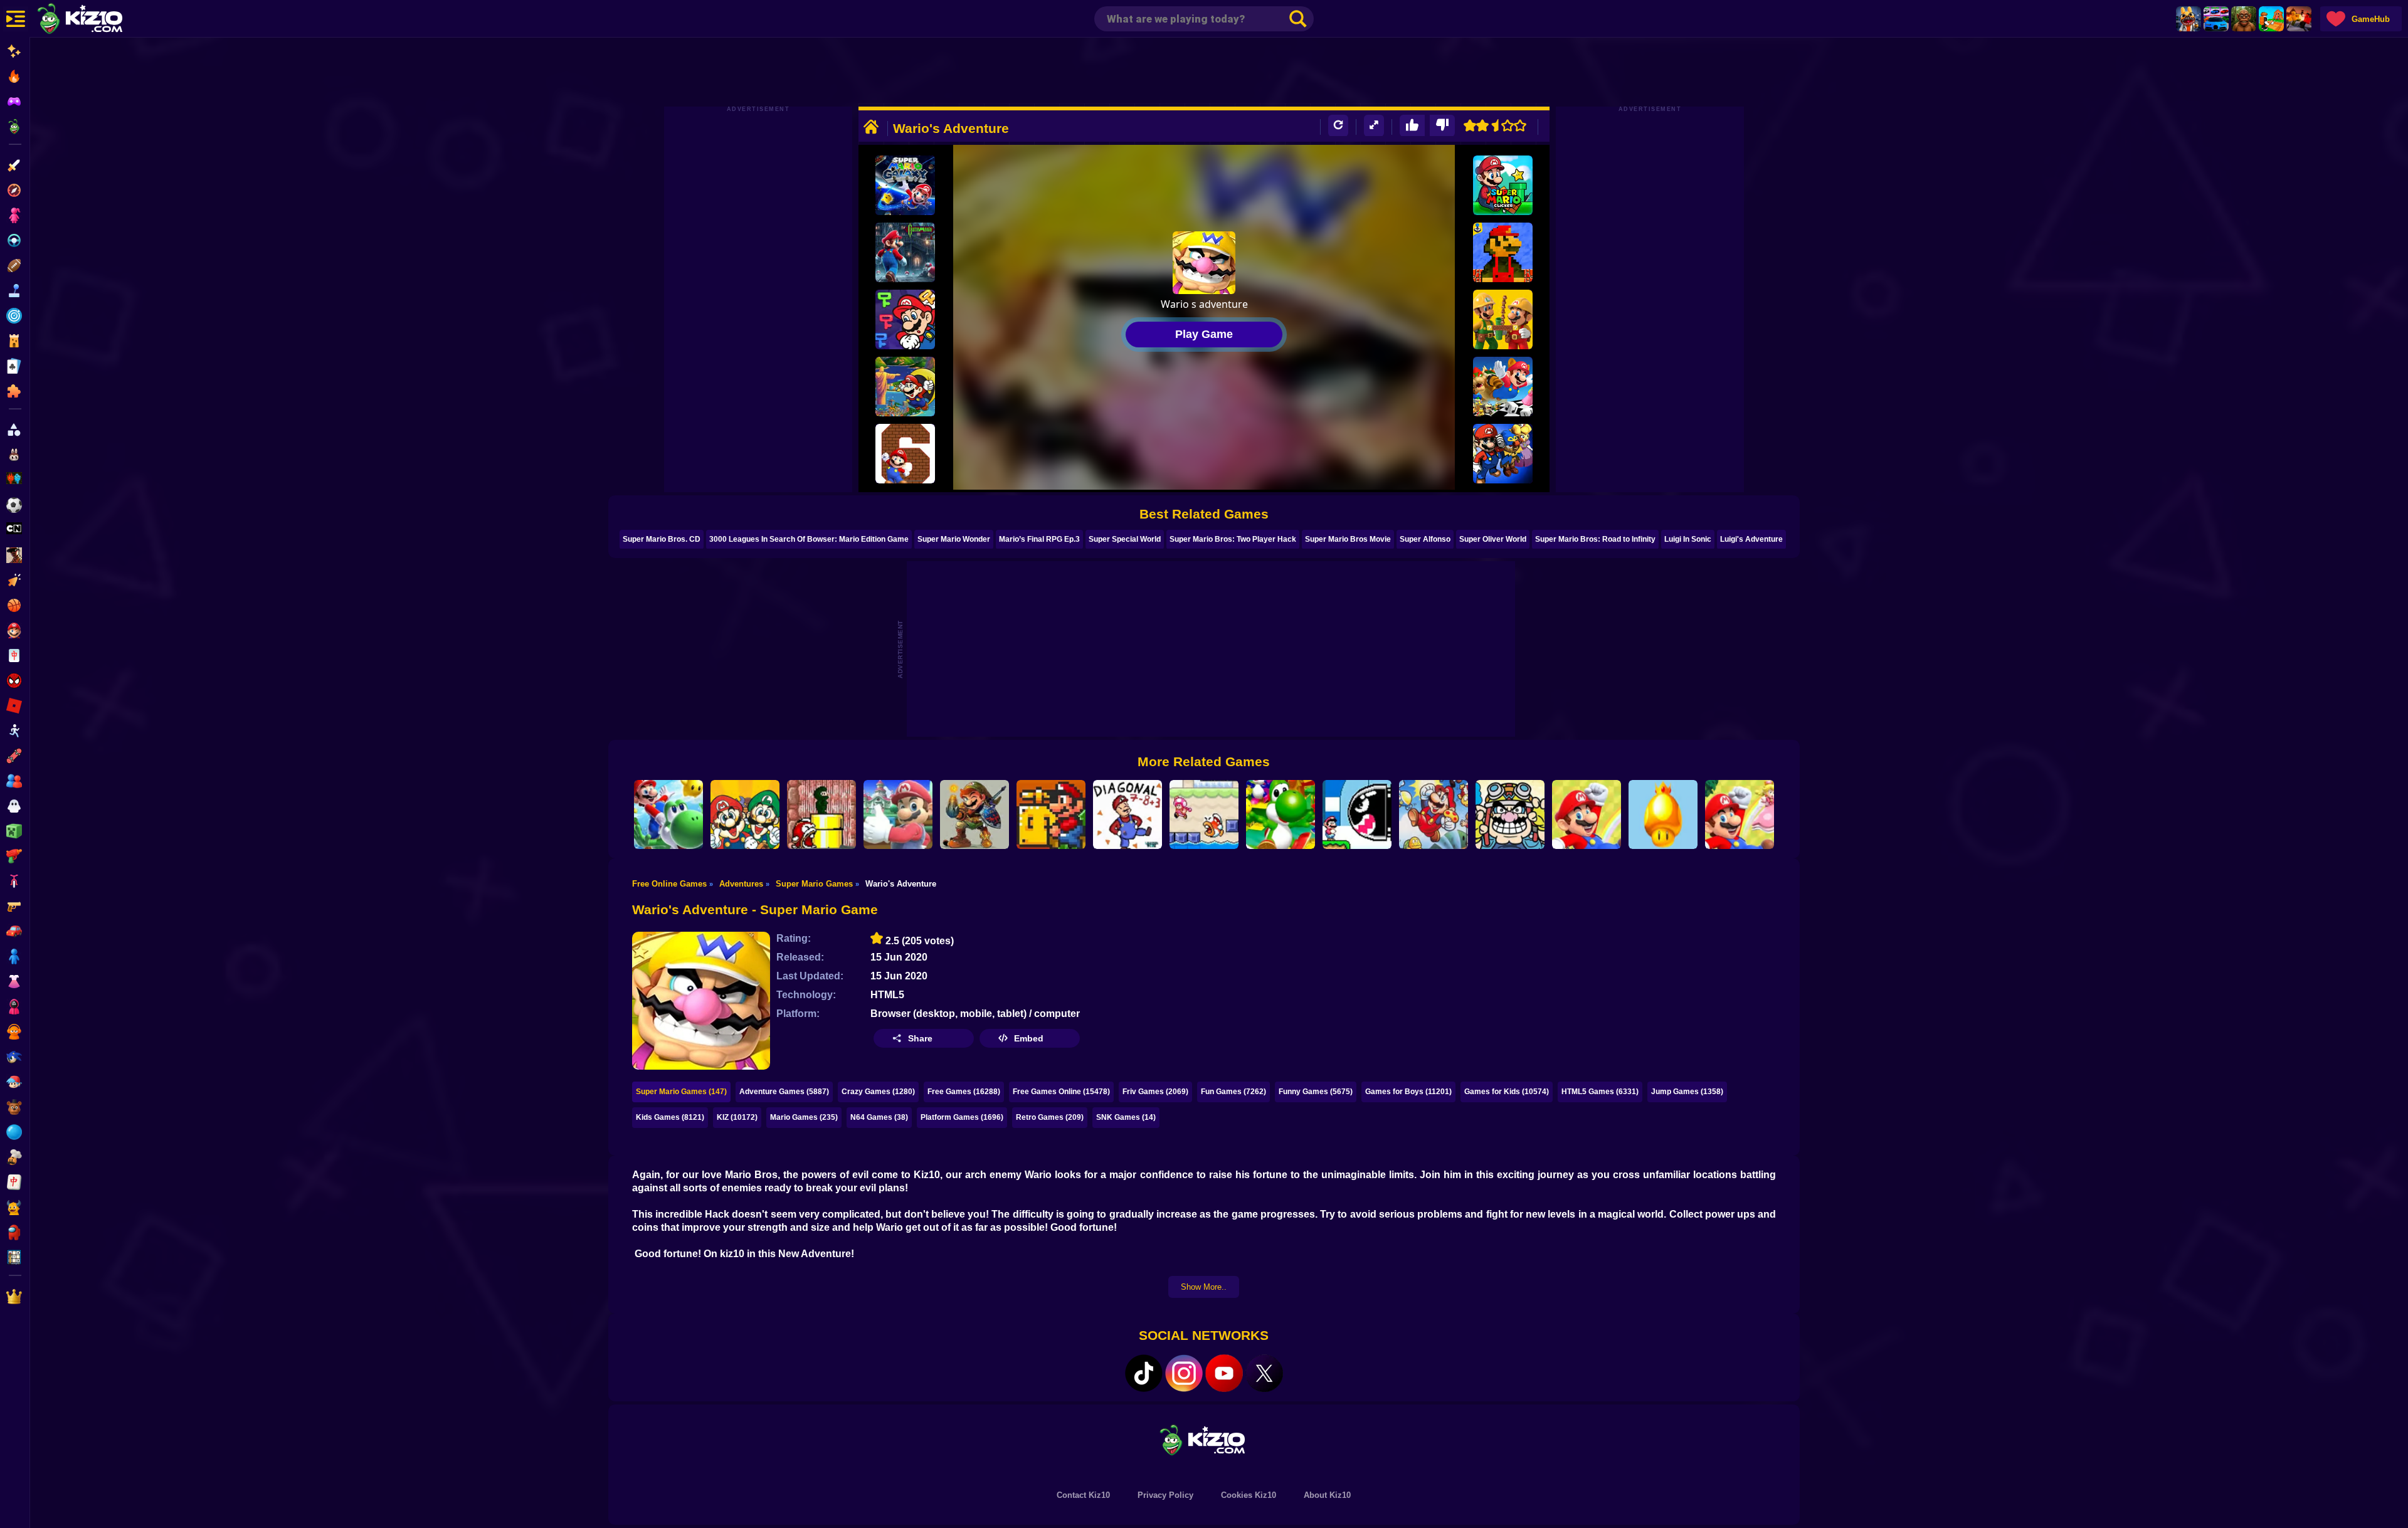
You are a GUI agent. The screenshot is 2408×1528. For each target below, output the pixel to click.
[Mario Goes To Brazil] (905, 387)
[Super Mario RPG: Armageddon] (1503, 454)
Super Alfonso (1425, 539)
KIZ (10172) (737, 1117)
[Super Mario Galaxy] (905, 185)
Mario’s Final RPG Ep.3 (1039, 539)
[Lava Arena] (2299, 19)
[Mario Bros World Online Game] (1503, 252)
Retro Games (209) (1050, 1117)
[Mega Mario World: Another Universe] (1503, 387)
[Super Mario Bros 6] (905, 454)
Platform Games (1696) (962, 1117)
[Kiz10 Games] (1204, 1439)
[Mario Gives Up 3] (821, 814)
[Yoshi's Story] (1281, 814)
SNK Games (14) (1126, 1117)
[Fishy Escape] (1204, 814)
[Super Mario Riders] (668, 814)
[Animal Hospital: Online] (2189, 19)
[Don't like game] (1442, 126)
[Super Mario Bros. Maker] (1503, 319)
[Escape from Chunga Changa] (2244, 19)
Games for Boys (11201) (1408, 1092)
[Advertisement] (1204, 72)
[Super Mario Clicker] (1503, 185)
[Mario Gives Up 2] (898, 814)
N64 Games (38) (879, 1117)
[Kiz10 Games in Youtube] (1224, 1373)
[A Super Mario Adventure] (745, 814)
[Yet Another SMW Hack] (1051, 814)
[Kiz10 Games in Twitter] (1264, 1373)
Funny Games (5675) (1316, 1092)
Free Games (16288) (964, 1092)
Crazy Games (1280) (878, 1092)
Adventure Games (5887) (784, 1092)
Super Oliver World (1493, 539)
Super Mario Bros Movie (1348, 539)
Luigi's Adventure (1751, 539)
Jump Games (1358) (1687, 1092)
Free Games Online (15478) (1061, 1092)
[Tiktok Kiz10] (1144, 1373)
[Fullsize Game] (1374, 126)
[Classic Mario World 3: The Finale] (1357, 814)
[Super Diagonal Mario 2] (1127, 814)
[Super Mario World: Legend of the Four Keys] (905, 319)
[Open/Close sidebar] (16, 19)
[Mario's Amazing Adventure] (974, 814)
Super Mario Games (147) (681, 1092)
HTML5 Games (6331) (1600, 1092)
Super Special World (1125, 539)
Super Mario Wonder (954, 539)
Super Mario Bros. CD (662, 539)
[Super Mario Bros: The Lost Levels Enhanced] (1434, 814)
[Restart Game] (1338, 126)
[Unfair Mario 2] (1587, 814)
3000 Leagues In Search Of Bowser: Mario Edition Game (809, 539)
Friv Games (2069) (1155, 1092)
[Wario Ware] (1510, 814)
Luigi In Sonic (1688, 539)
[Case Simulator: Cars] (2216, 19)
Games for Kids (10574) (1507, 1092)
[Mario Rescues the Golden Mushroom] (1663, 814)
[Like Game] (1412, 126)
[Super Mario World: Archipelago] (1740, 814)
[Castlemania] (905, 252)
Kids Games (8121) (670, 1117)
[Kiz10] (100, 20)
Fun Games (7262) (1233, 1092)
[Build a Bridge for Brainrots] (2271, 19)
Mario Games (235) (804, 1117)
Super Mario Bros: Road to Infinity (1595, 539)
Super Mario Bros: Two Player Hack (1233, 539)
